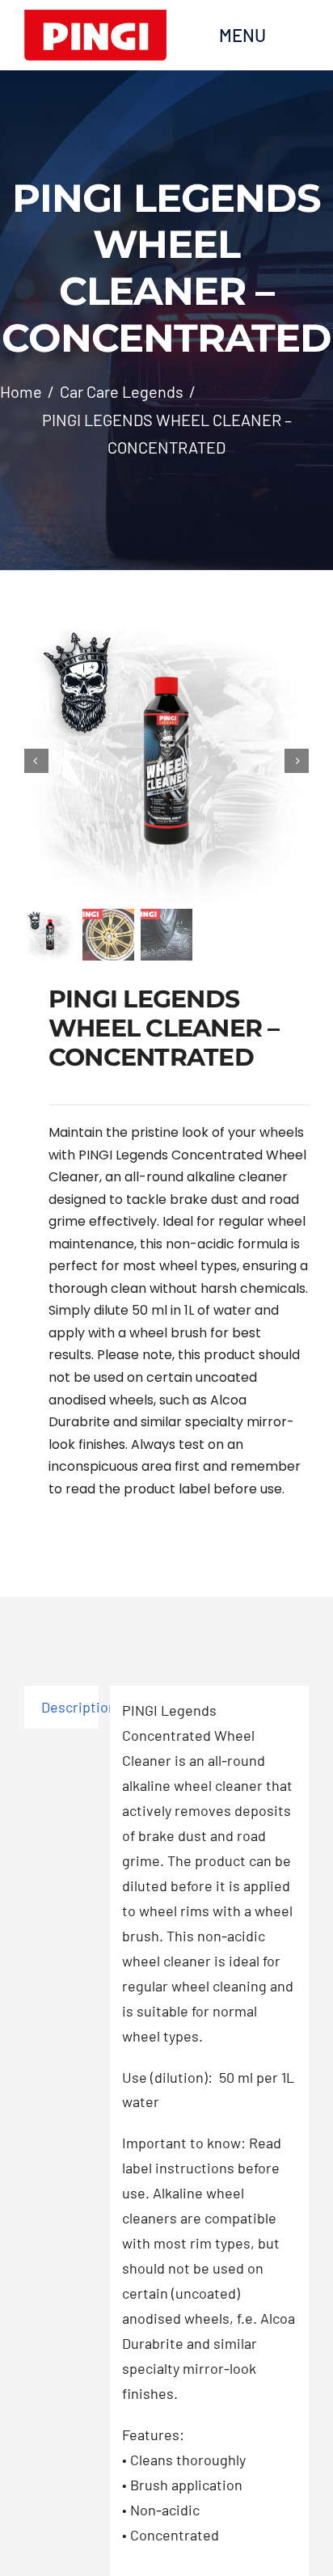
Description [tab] (70, 1707)
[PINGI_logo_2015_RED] (95, 17)
